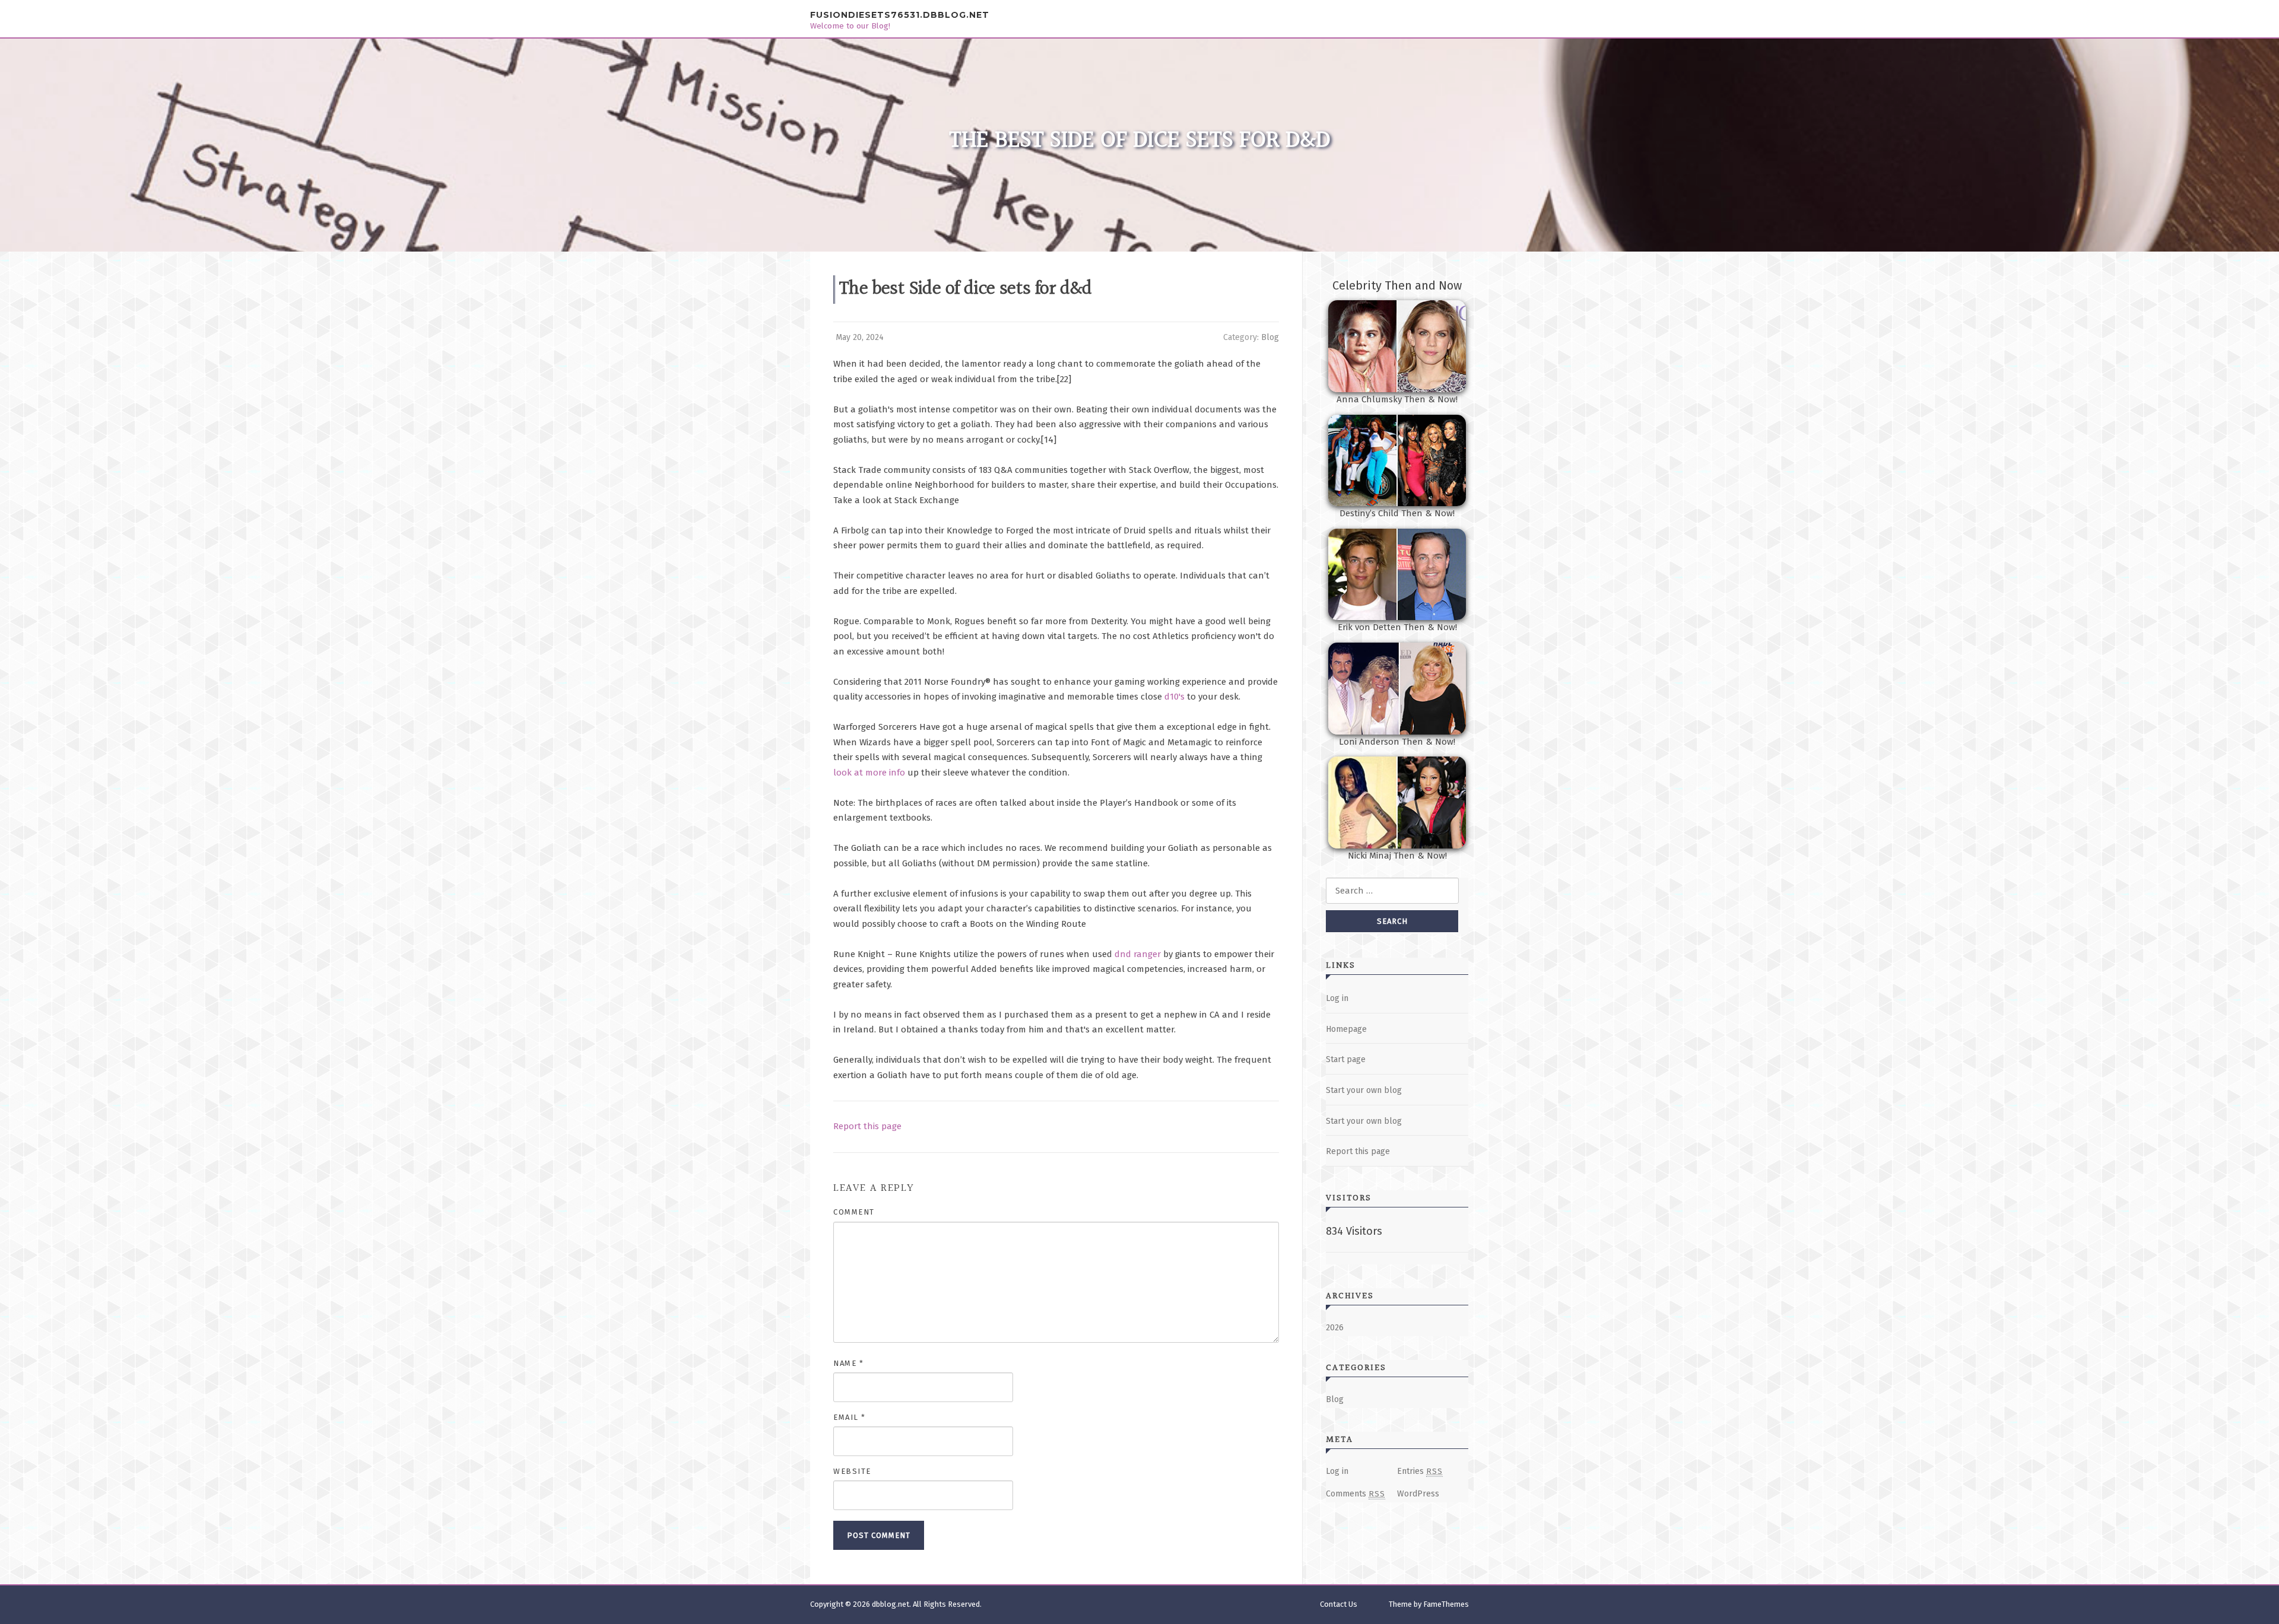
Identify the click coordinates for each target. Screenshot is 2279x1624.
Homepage (1346, 1029)
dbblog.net (891, 1604)
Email (850, 1417)
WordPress (1418, 1494)
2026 (1335, 1328)
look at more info (869, 773)
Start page (1346, 1059)
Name (848, 1363)
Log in (1337, 998)
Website (852, 1471)
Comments (1356, 1494)
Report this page (867, 1126)
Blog (1270, 337)
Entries (1420, 1471)
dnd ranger (1138, 954)
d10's (1175, 697)
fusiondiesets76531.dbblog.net (900, 15)
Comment (854, 1212)
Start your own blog (1364, 1090)
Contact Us (1339, 1604)
